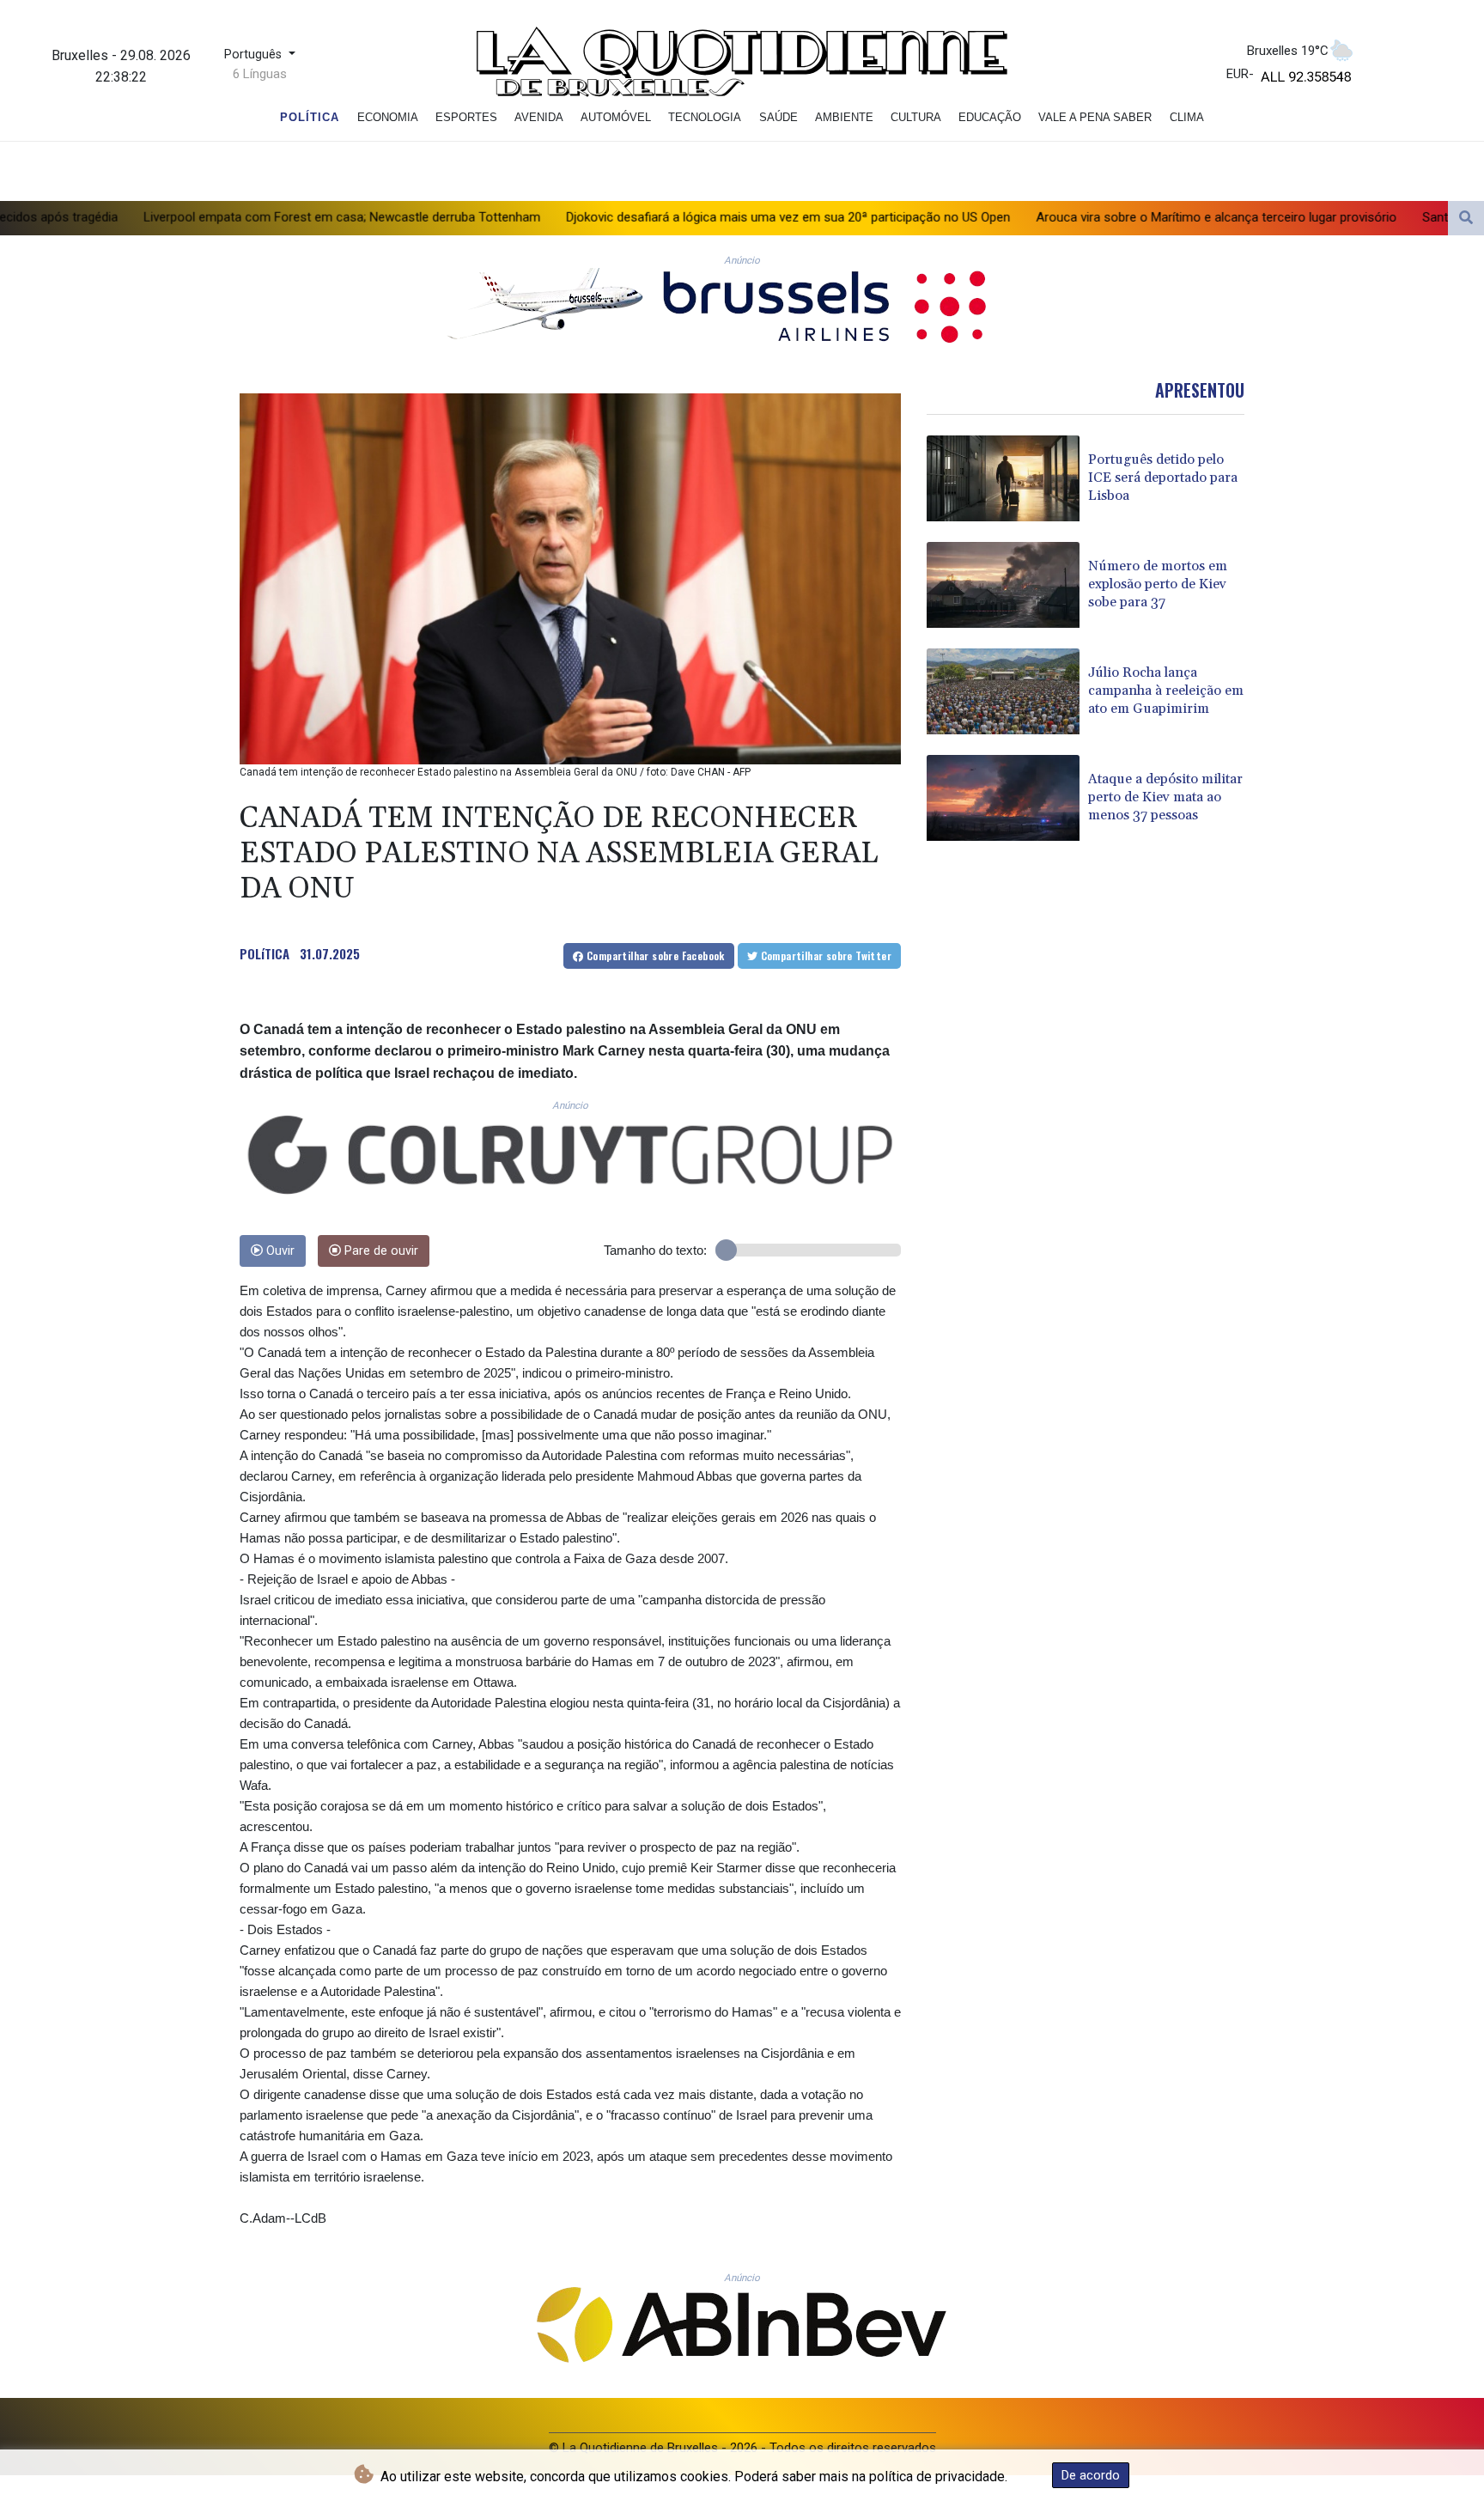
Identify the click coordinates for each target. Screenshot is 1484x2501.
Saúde (778, 117)
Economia (388, 117)
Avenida (539, 117)
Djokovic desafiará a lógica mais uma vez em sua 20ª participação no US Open (616, 216)
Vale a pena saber (1095, 117)
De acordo (1091, 2475)
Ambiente (844, 117)
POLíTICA (265, 953)
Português (255, 55)
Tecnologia (705, 117)
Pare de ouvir (380, 1251)
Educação (990, 117)
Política (310, 117)
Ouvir (279, 1251)
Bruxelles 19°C (1288, 51)
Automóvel (616, 117)
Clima (1187, 117)
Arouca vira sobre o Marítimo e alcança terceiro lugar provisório (1044, 216)
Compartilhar (654, 955)
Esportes (466, 117)
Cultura (916, 117)
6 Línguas (260, 74)
